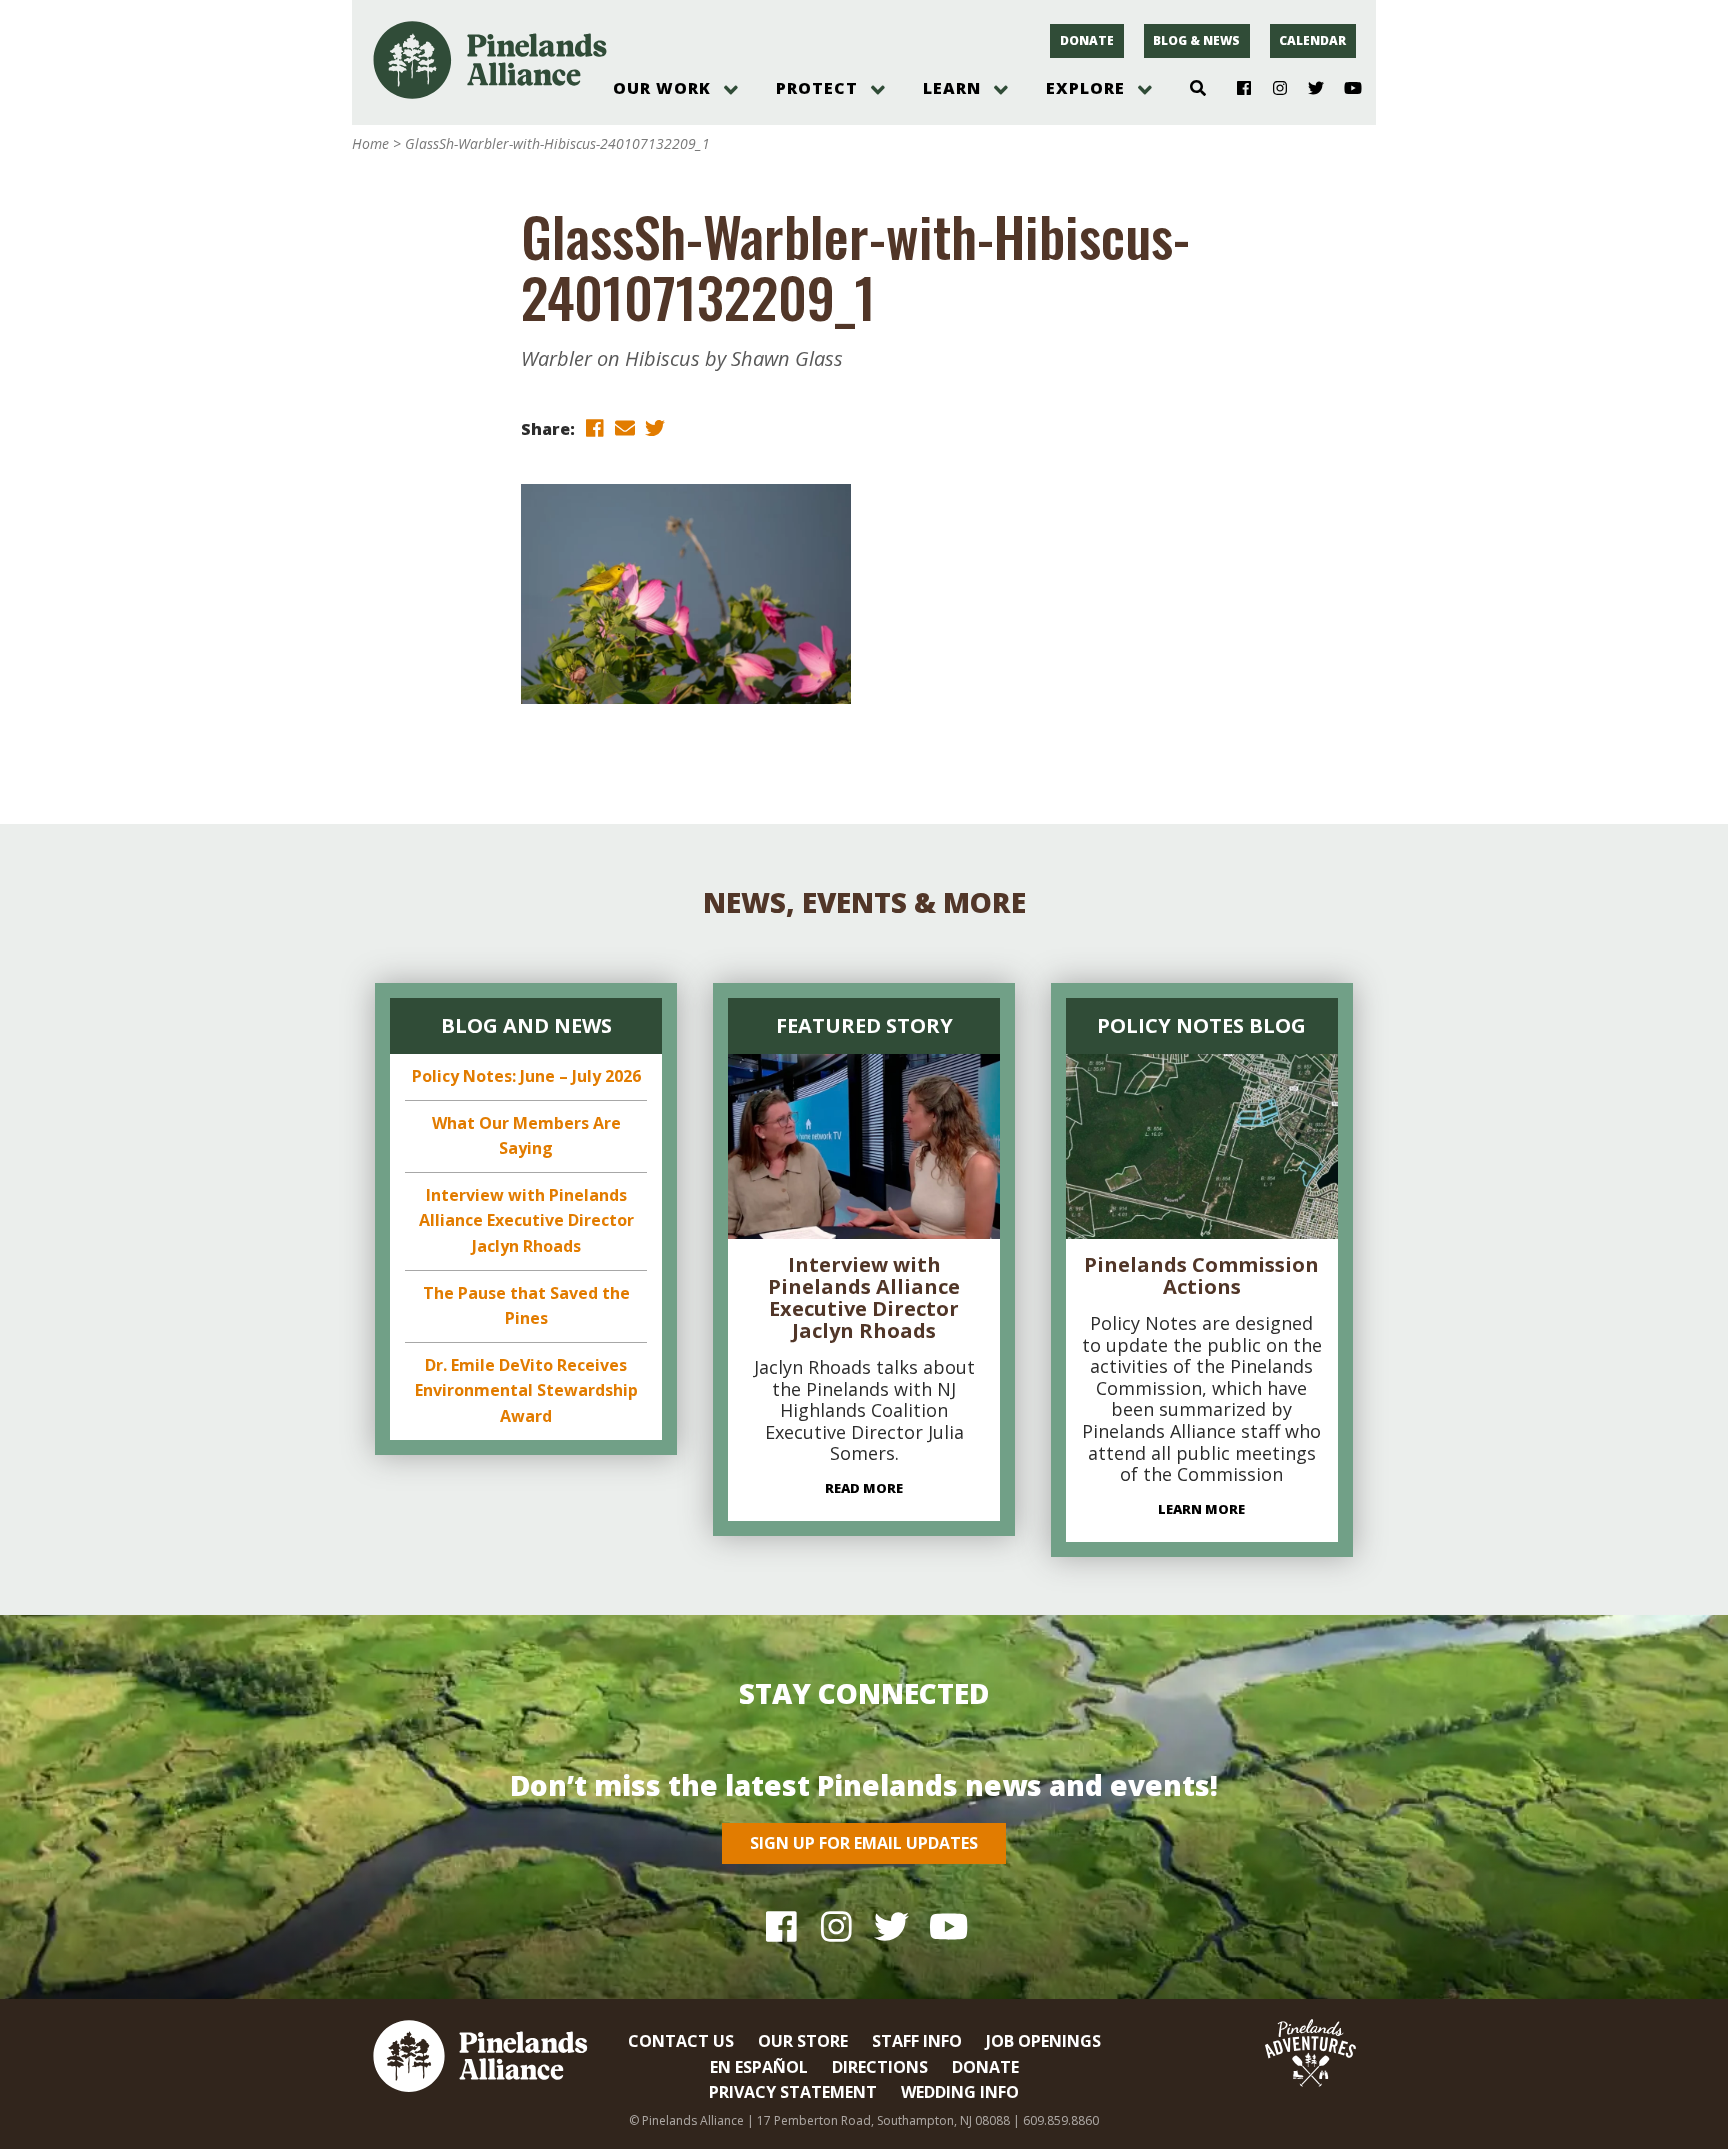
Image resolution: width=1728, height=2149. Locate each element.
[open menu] (731, 90)
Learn (952, 88)
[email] (625, 427)
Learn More (1201, 1509)
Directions (880, 2067)
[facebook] (595, 427)
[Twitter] (1308, 89)
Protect (817, 88)
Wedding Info (960, 2092)
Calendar (1312, 40)
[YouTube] (1344, 89)
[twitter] (655, 427)
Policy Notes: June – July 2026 (526, 1076)
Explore (1085, 88)
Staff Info (917, 2041)
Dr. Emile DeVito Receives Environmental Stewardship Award (526, 1390)
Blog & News (1196, 40)
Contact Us (681, 2041)
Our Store (803, 2041)
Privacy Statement (793, 2092)
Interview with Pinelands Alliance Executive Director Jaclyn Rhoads (526, 1220)
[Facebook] (1236, 89)
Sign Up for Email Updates (864, 1843)
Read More (864, 1488)
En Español (759, 2067)
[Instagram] (1272, 89)
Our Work (662, 88)
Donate (1087, 40)
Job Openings (1043, 2041)
